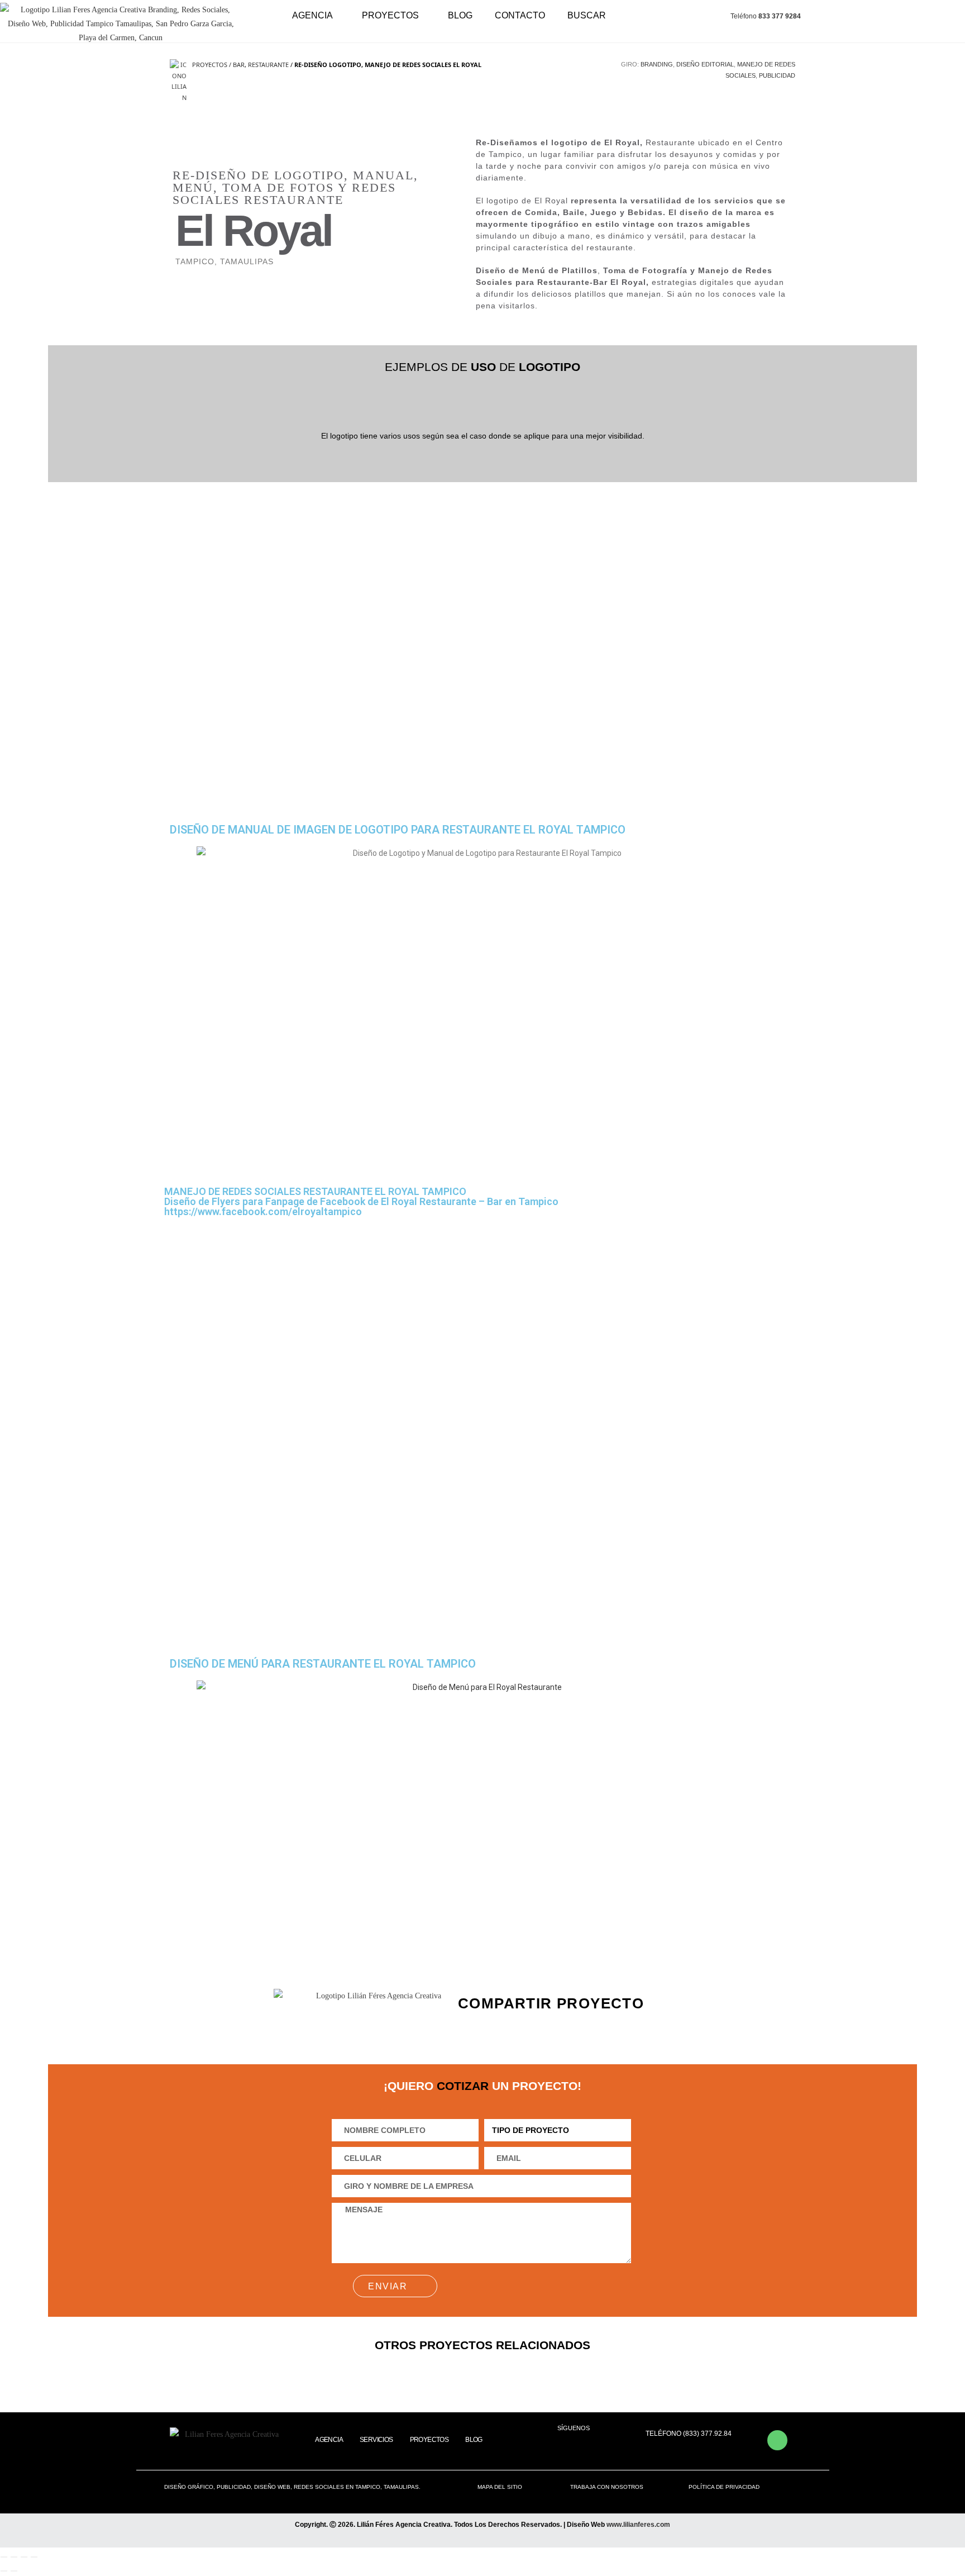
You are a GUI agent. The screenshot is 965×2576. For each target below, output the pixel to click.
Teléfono (766, 16)
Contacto (520, 15)
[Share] (14, 2557)
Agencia (312, 15)
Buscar (587, 15)
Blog (460, 15)
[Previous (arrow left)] (4, 2571)
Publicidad (777, 75)
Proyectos (429, 2440)
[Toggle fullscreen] (24, 2557)
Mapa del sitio (500, 2487)
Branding (657, 64)
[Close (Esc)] (4, 2557)
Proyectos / (212, 65)
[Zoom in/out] (34, 2557)
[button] (499, 2026)
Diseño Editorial (705, 64)
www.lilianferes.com (638, 2525)
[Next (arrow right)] (14, 2571)
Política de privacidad (724, 2487)
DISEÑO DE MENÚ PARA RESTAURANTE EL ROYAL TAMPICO (323, 1664)
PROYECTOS (390, 15)
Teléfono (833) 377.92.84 (689, 2434)
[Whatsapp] (777, 2440)
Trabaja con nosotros (607, 2487)
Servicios (376, 2440)
